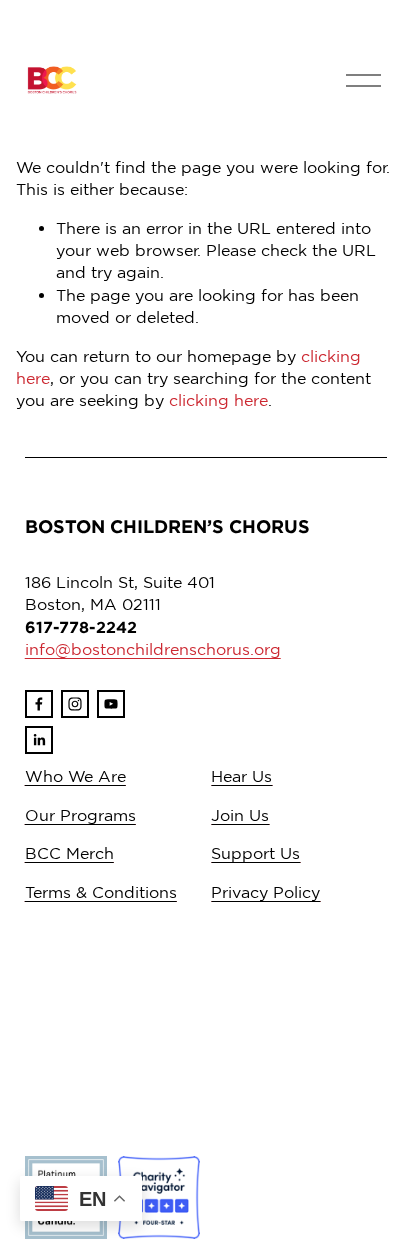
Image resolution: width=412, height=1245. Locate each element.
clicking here (218, 400)
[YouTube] (111, 704)
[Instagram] (75, 704)
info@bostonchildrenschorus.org (153, 649)
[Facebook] (39, 704)
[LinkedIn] (39, 740)
